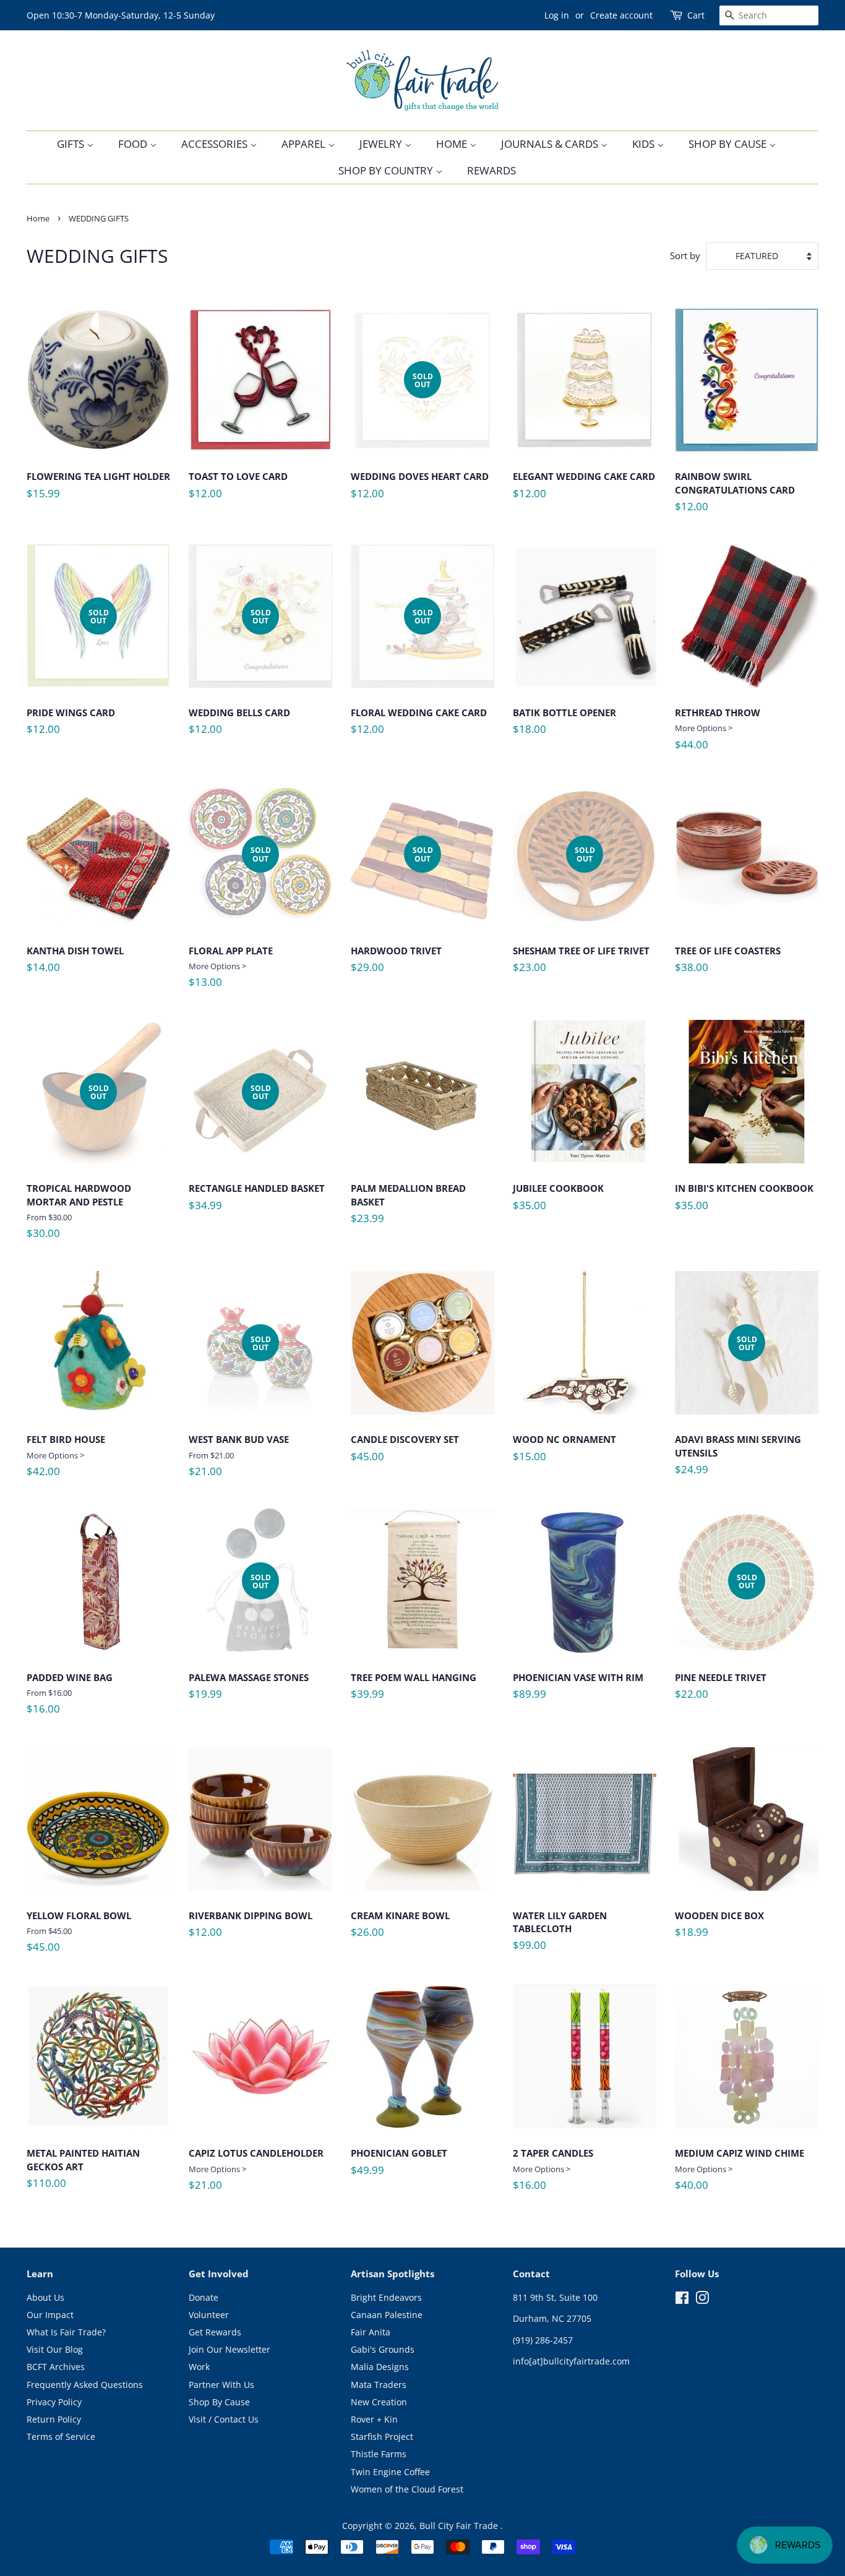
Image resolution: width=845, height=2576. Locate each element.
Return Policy (54, 2419)
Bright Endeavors (386, 2297)
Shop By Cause (729, 144)
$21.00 (239, 1406)
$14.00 (75, 964)
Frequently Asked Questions (85, 2385)
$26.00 (400, 1929)
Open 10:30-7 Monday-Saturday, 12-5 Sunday (121, 15)
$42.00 (66, 1456)
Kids (645, 144)
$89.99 (578, 1691)
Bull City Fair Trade (460, 2526)
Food (134, 144)
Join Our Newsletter (229, 2349)
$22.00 (721, 1641)
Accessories (216, 144)
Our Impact (50, 2315)
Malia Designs (380, 2367)
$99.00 (560, 1936)
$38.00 (728, 964)
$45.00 (405, 1453)
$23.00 (581, 914)
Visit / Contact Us (224, 2419)
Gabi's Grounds (383, 2349)
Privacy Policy (54, 2402)
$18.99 (719, 1929)
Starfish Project (382, 2437)
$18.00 (564, 726)
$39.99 (414, 1691)
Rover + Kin (374, 2419)
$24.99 (738, 1410)
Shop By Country (387, 170)
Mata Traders (379, 2385)
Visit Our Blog (55, 2349)
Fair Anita (371, 2332)
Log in (557, 15)
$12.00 (238, 490)
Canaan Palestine (387, 2315)
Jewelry (382, 144)
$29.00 (396, 914)
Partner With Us (221, 2385)
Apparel (305, 144)
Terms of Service (61, 2437)
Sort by (685, 255)
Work (199, 2367)
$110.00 (83, 2173)
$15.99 (98, 490)
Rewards (491, 170)
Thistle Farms (379, 2454)
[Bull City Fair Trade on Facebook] (682, 2300)
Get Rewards (215, 2332)
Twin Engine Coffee (390, 2472)
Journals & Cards (551, 144)
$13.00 (231, 917)
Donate (204, 2297)
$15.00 (564, 1453)
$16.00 (70, 1694)
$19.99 (249, 1641)
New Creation (379, 2402)
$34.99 (257, 1152)
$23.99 (408, 1208)
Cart (696, 15)
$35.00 (558, 1202)
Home (453, 144)
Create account (621, 15)
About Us (45, 2297)
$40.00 (740, 2169)
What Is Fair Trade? (66, 2332)
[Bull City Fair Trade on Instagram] (702, 2300)
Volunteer (209, 2315)
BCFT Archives (56, 2367)
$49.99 (399, 2167)
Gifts (72, 144)
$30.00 (79, 1162)
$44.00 (718, 729)
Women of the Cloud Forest (407, 2489)
